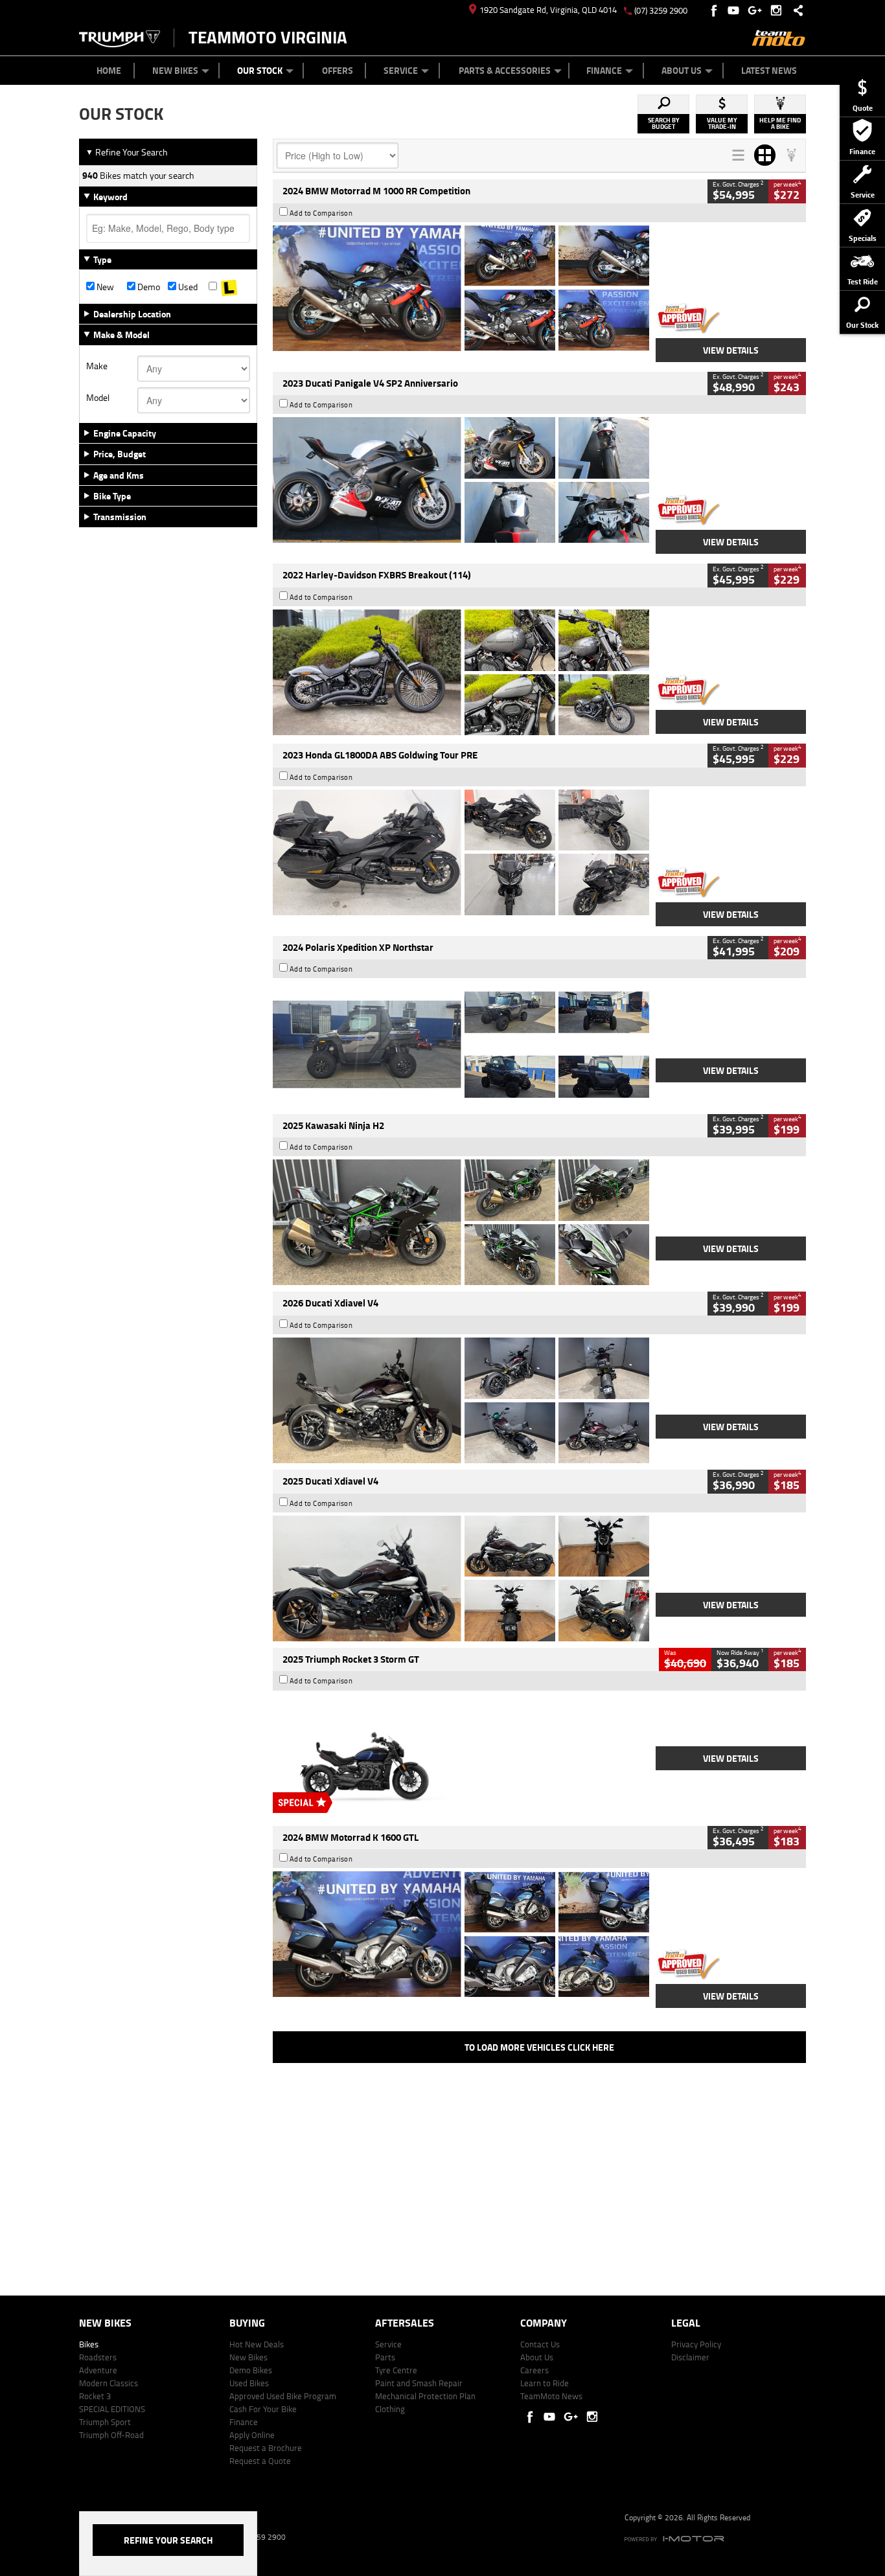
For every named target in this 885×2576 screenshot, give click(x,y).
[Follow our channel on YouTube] (736, 10)
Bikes (89, 2344)
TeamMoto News (551, 2396)
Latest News (769, 70)
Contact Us (540, 2344)
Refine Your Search (127, 152)
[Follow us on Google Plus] (758, 10)
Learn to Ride (545, 2383)
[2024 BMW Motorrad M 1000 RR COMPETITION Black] (461, 288)
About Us (682, 70)
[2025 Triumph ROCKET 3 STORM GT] (461, 1757)
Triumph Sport (105, 2422)
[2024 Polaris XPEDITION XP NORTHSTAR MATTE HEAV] (461, 1044)
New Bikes (175, 70)
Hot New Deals (257, 2344)
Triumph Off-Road (111, 2435)
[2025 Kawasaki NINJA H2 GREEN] (461, 1222)
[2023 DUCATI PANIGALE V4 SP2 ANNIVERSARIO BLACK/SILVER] (461, 480)
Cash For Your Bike (263, 2409)
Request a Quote (260, 2461)
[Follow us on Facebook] (715, 10)
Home (109, 70)
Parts (385, 2357)
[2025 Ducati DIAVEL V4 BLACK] (461, 1400)
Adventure (98, 2370)
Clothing (390, 2409)
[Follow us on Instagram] (779, 10)
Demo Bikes (251, 2370)
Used (187, 287)
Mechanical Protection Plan (425, 2396)
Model (98, 398)
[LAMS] (229, 287)
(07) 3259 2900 (661, 10)
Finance (604, 70)
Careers (534, 2370)
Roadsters (98, 2357)
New (104, 287)
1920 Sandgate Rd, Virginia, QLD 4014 (548, 10)
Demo (148, 287)
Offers (338, 70)
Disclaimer (690, 2357)
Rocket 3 (95, 2396)
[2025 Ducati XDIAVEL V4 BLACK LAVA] (461, 1579)
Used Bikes (249, 2383)
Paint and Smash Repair (419, 2383)
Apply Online (252, 2435)
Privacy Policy (696, 2344)
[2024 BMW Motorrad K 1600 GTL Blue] (461, 1934)
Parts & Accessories (505, 70)
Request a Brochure (266, 2448)
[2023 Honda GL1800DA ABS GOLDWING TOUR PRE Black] (461, 852)
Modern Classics (109, 2383)
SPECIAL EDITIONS (112, 2409)
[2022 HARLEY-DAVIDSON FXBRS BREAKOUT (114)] (461, 672)
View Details (731, 350)
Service (401, 70)
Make (97, 366)
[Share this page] (795, 10)
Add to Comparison (321, 213)
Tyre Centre (396, 2370)
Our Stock (260, 70)
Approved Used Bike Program (283, 2396)
